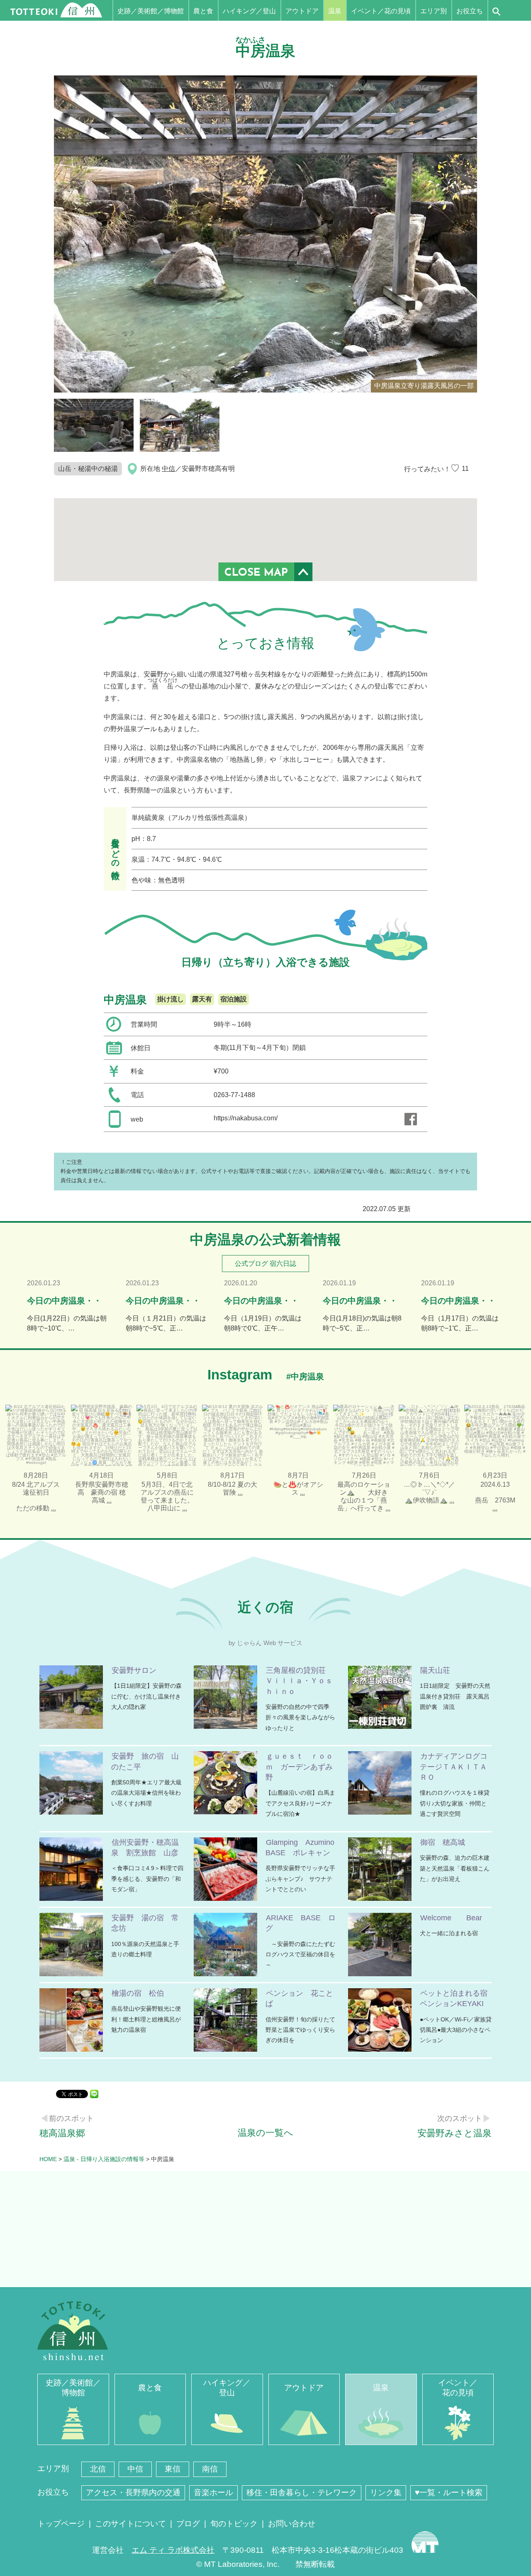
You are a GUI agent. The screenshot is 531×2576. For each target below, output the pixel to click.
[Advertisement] (265, 2229)
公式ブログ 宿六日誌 (265, 1264)
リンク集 (386, 2492)
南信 (210, 2469)
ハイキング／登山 (249, 11)
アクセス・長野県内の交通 (133, 2492)
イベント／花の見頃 (381, 11)
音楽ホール (213, 2492)
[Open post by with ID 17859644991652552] (102, 1435)
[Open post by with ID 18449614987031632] (429, 1435)
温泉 (335, 11)
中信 (168, 469)
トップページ (61, 2524)
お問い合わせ (292, 2524)
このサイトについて (130, 2524)
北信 (98, 2469)
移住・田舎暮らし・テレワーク (302, 2492)
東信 (173, 2469)
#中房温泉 (305, 1376)
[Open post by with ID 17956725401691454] (233, 1435)
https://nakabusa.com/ (246, 1118)
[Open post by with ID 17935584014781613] (298, 1435)
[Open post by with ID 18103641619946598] (36, 1435)
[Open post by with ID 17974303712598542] (495, 1435)
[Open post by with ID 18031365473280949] (364, 1435)
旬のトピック (234, 2524)
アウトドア (302, 11)
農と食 (203, 11)
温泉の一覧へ (265, 2133)
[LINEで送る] (94, 2093)
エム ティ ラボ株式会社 (173, 2550)
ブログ (188, 2524)
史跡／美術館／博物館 (151, 11)
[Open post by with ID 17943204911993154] (167, 1435)
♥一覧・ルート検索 (449, 2492)
